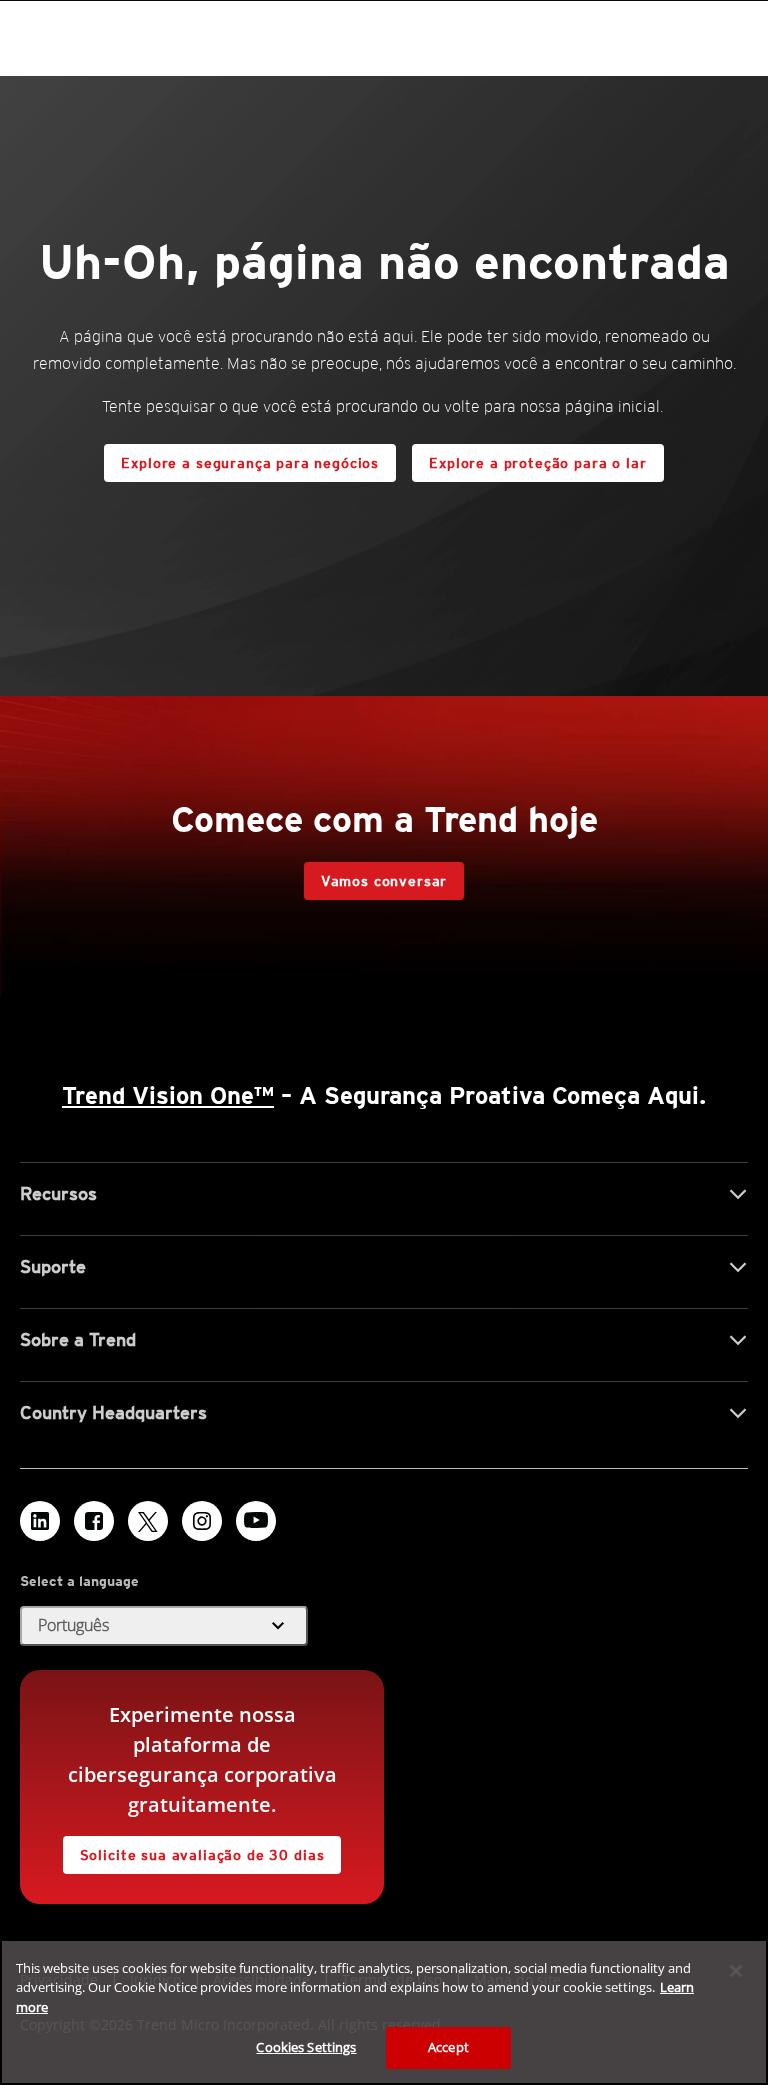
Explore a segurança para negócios (250, 463)
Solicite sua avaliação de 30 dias (202, 1855)
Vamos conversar (384, 881)
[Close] (736, 1971)
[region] (384, 2012)
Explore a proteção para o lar (537, 463)
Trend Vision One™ (168, 1095)
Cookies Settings (306, 2047)
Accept (448, 2047)
